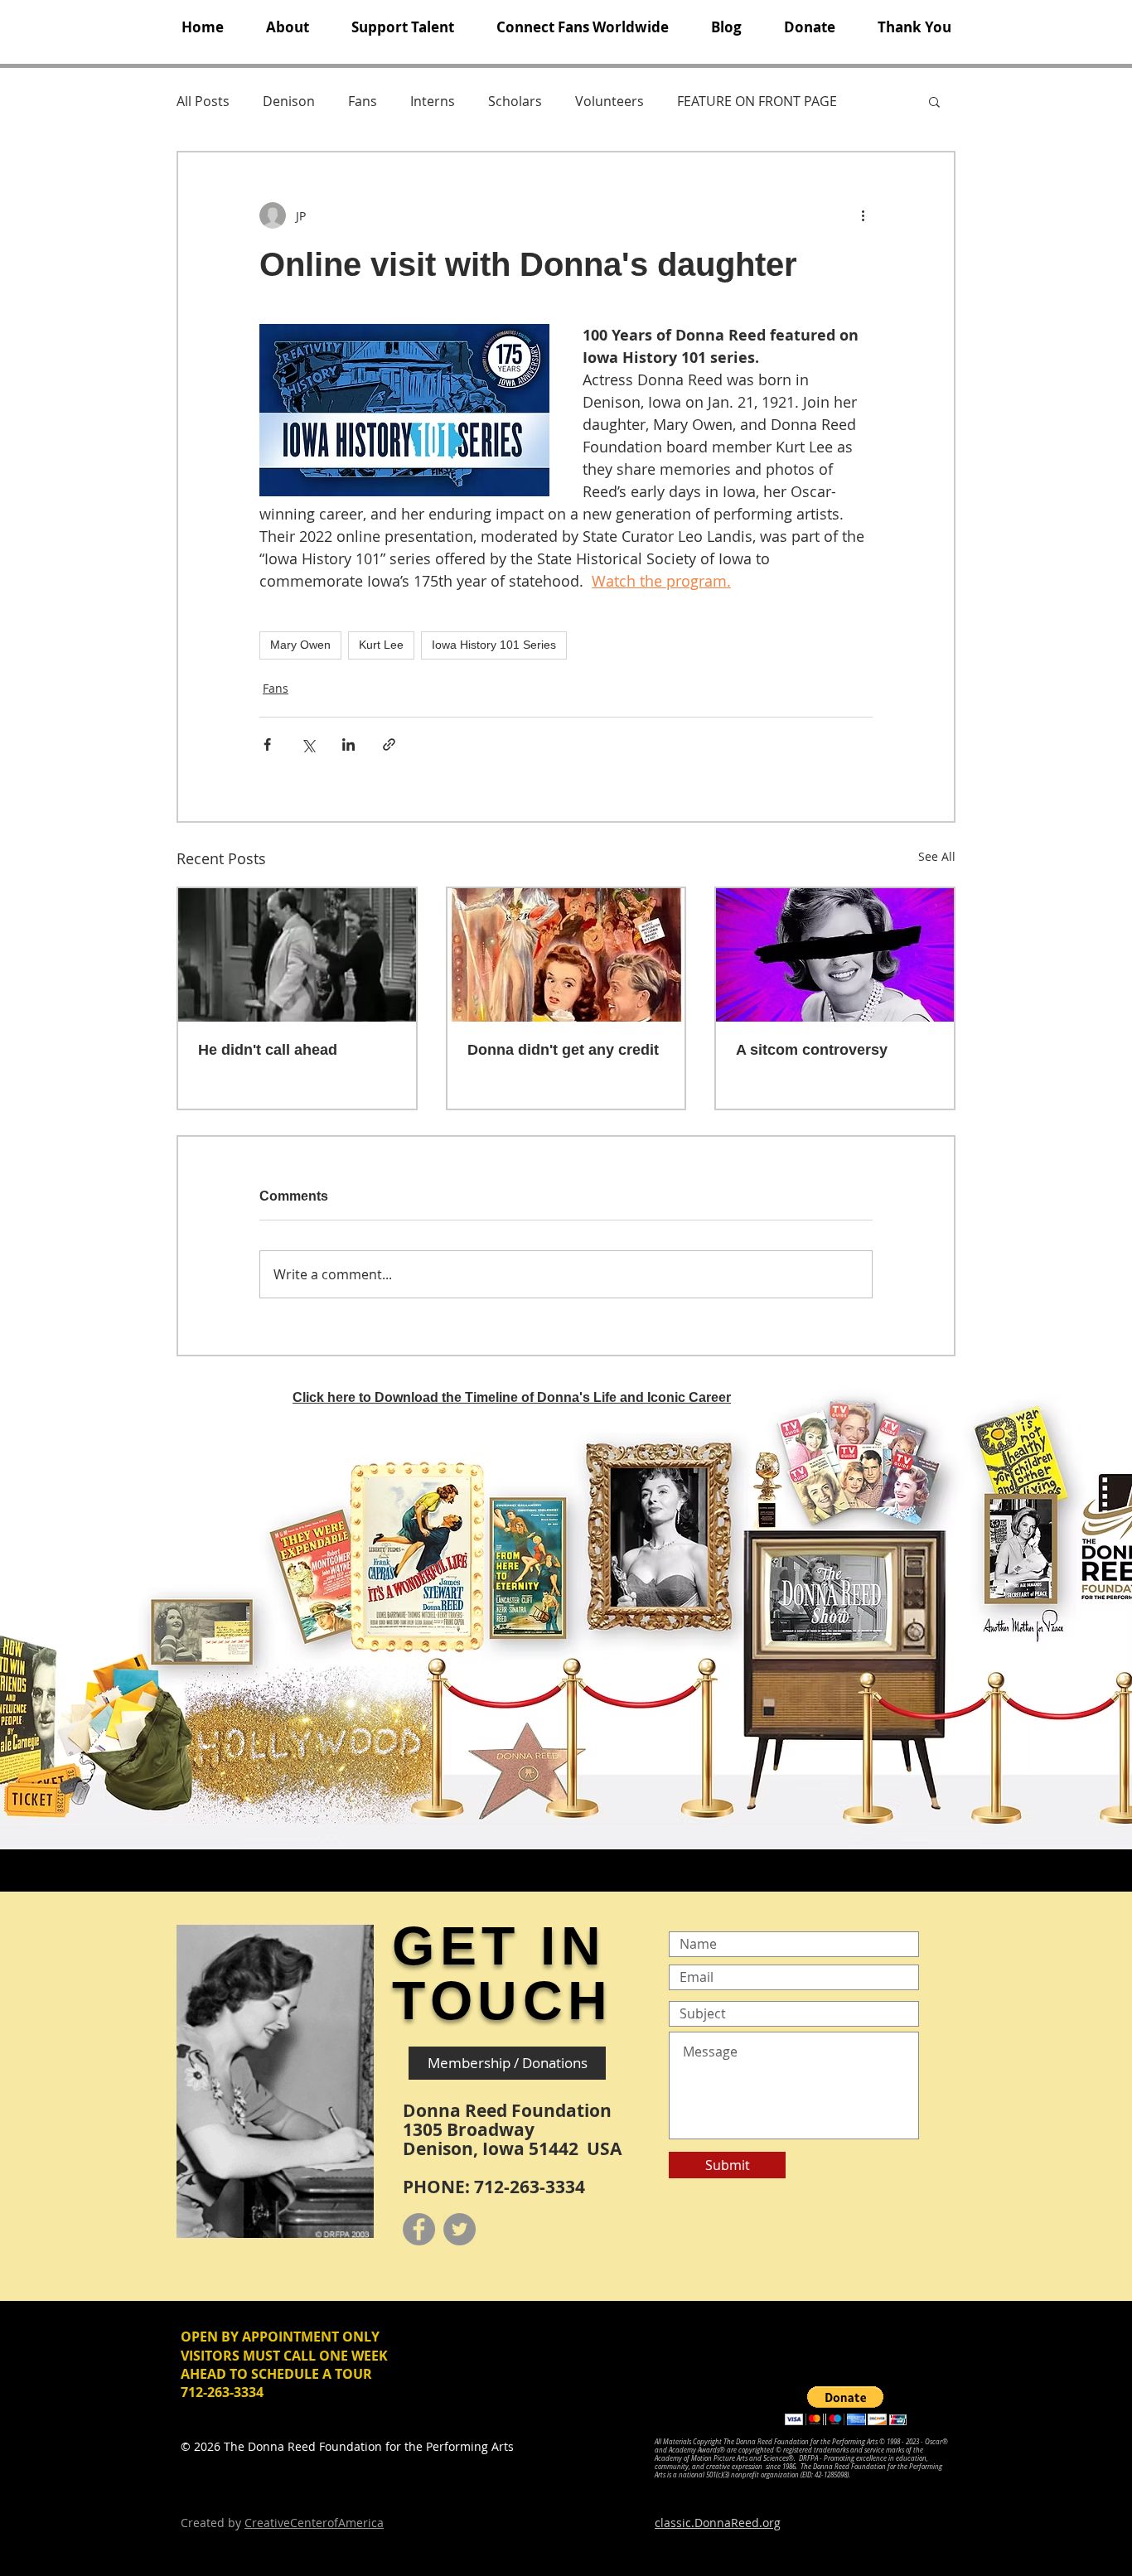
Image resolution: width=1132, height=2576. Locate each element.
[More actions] (863, 215)
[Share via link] (389, 744)
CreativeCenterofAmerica (314, 2523)
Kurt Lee (381, 645)
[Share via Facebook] (267, 744)
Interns (433, 101)
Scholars (515, 101)
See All (937, 856)
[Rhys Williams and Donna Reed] (297, 955)
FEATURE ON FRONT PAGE (757, 101)
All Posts (203, 101)
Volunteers (610, 101)
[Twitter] (460, 2229)
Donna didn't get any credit (563, 1050)
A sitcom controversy (812, 1050)
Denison (289, 101)
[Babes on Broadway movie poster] (566, 955)
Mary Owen (300, 645)
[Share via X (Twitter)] (308, 744)
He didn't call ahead (268, 1050)
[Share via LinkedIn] (348, 744)
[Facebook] (419, 2229)
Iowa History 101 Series (494, 645)
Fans (363, 101)
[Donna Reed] (835, 955)
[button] (287, 27)
